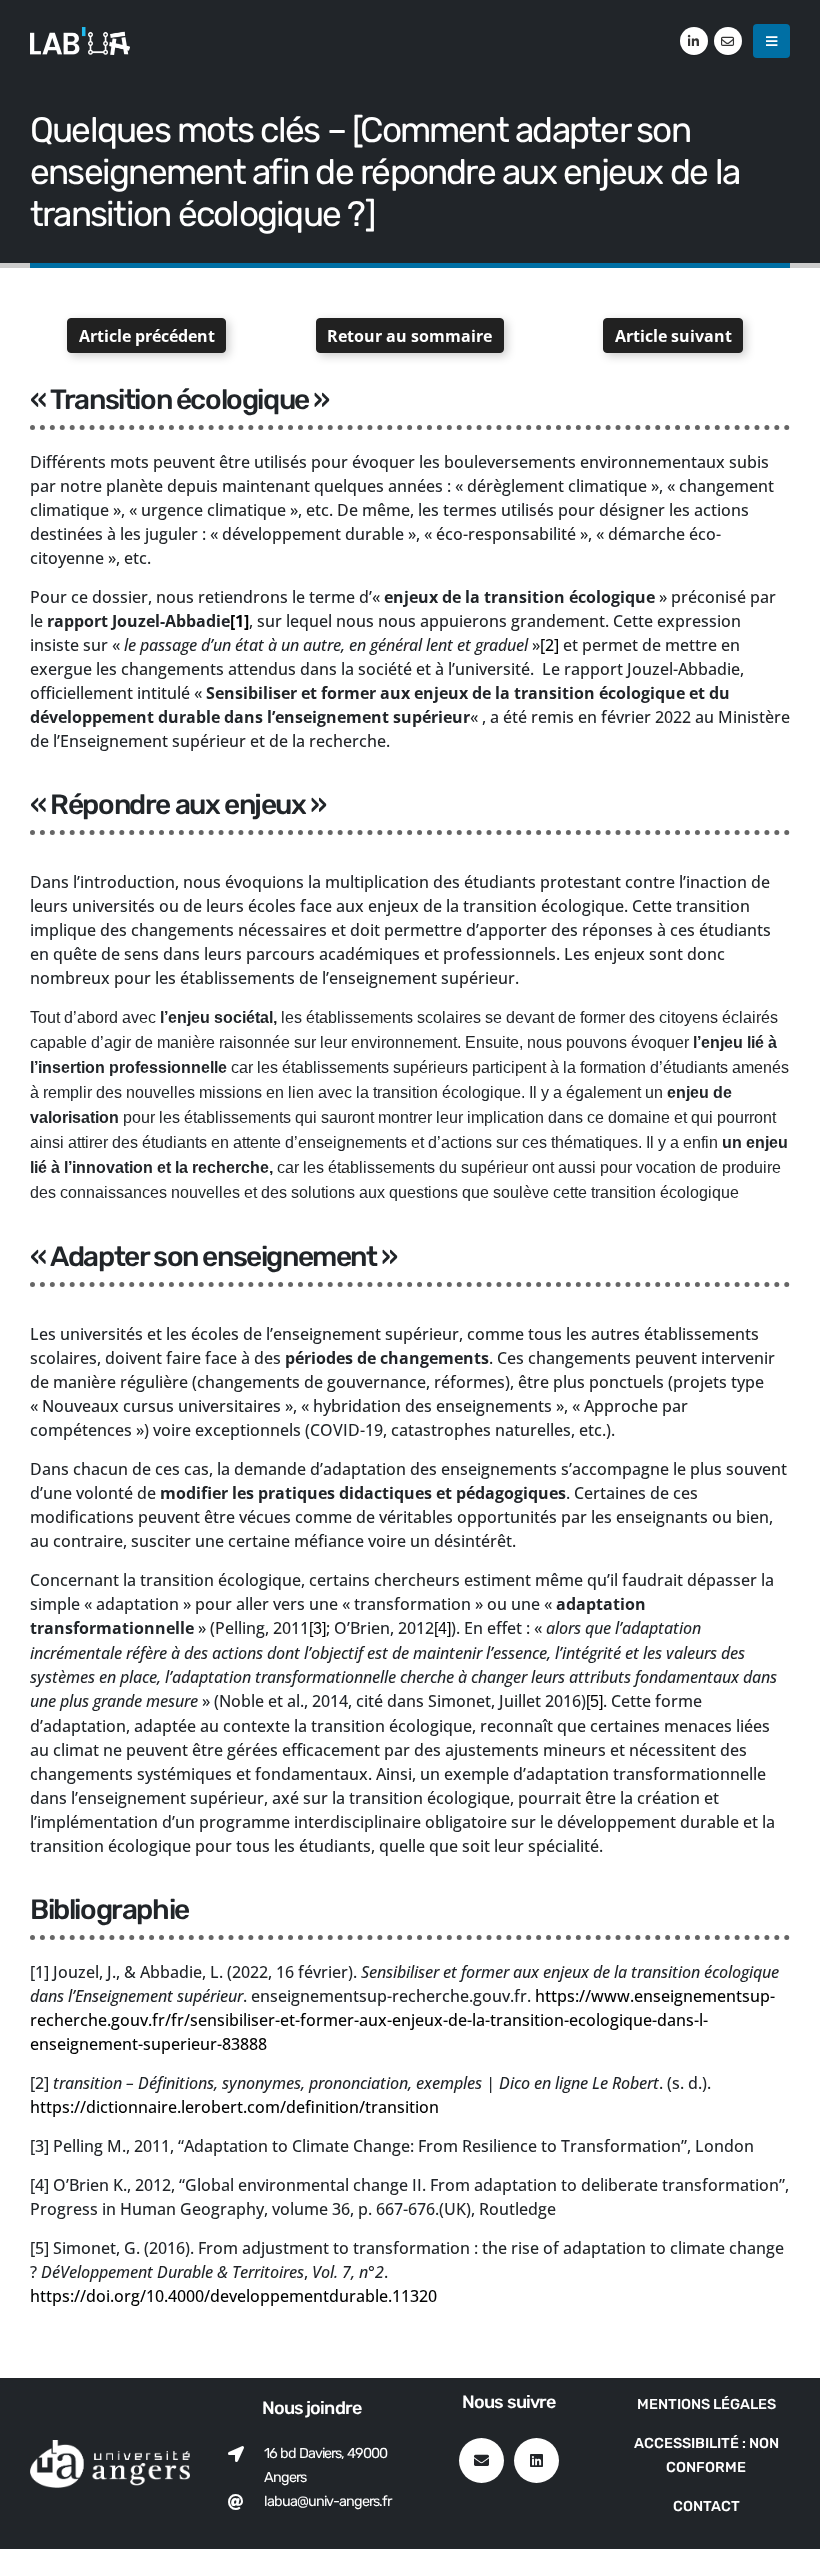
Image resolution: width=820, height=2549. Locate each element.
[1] (239, 621)
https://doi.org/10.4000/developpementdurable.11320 (233, 2296)
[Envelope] (481, 2460)
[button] (771, 41)
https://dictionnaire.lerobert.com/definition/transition (234, 2107)
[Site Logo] (80, 40)
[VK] (728, 41)
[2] (549, 645)
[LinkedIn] (694, 41)
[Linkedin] (536, 2460)
